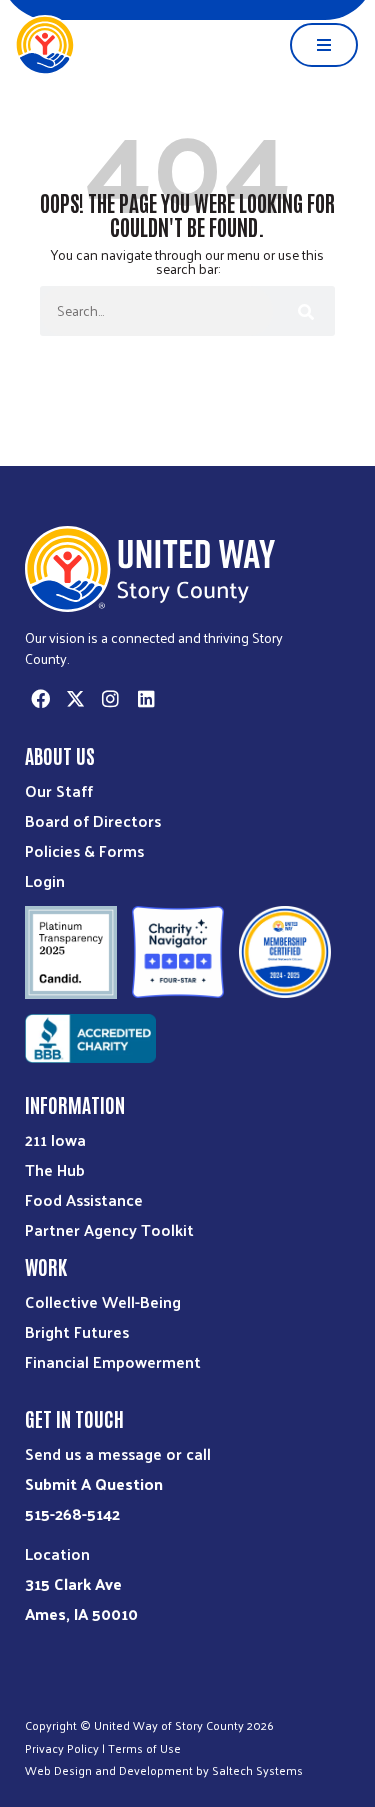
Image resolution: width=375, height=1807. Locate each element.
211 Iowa (55, 1139)
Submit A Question (94, 1483)
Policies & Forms (84, 850)
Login (45, 880)
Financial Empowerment (113, 1361)
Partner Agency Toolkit (109, 1229)
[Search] (304, 311)
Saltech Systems (257, 1770)
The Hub (55, 1169)
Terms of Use (144, 1748)
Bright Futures (77, 1331)
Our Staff (59, 790)
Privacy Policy (62, 1748)
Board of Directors (93, 820)
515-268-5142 (72, 1513)
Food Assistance (84, 1199)
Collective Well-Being (103, 1301)
